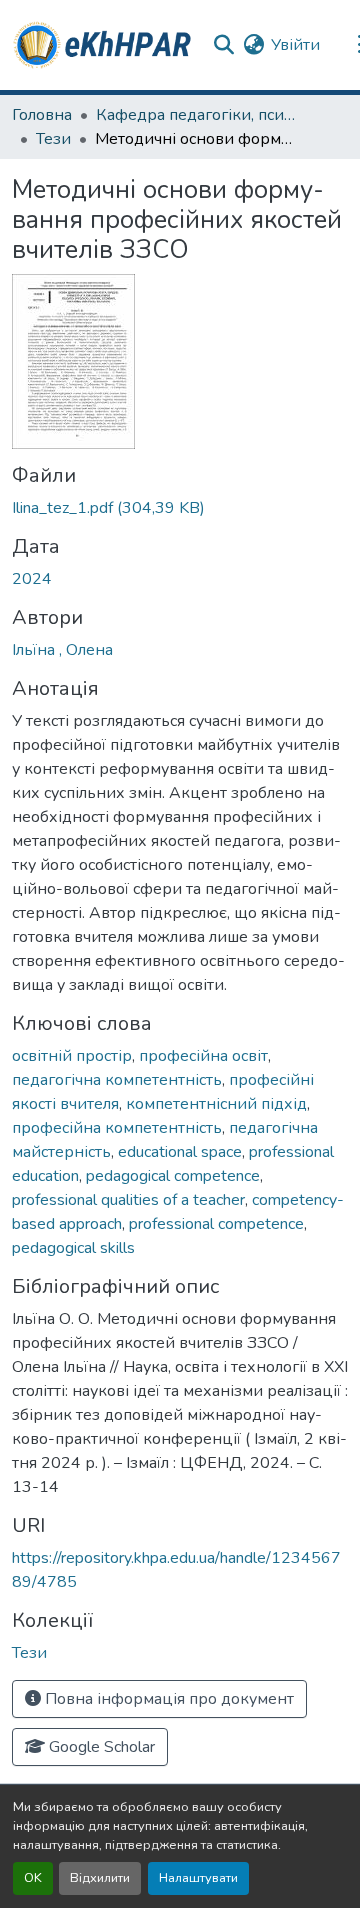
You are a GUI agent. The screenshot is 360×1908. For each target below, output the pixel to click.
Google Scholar (100, 1747)
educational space (180, 1152)
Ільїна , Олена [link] (62, 650)
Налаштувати (198, 1878)
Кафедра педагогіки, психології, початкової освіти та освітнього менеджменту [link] (196, 115)
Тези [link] (53, 139)
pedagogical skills (73, 1248)
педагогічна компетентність (117, 1080)
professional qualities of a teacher (128, 1200)
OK (33, 1878)
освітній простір (72, 1056)
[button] (103, 45)
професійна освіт (203, 1056)
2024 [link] (32, 579)
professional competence (216, 1224)
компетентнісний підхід (216, 1104)
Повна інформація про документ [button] (167, 1699)
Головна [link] (42, 115)
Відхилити (100, 1878)
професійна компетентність (117, 1128)
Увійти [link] (295, 45)
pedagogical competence (173, 1176)
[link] (180, 508)
